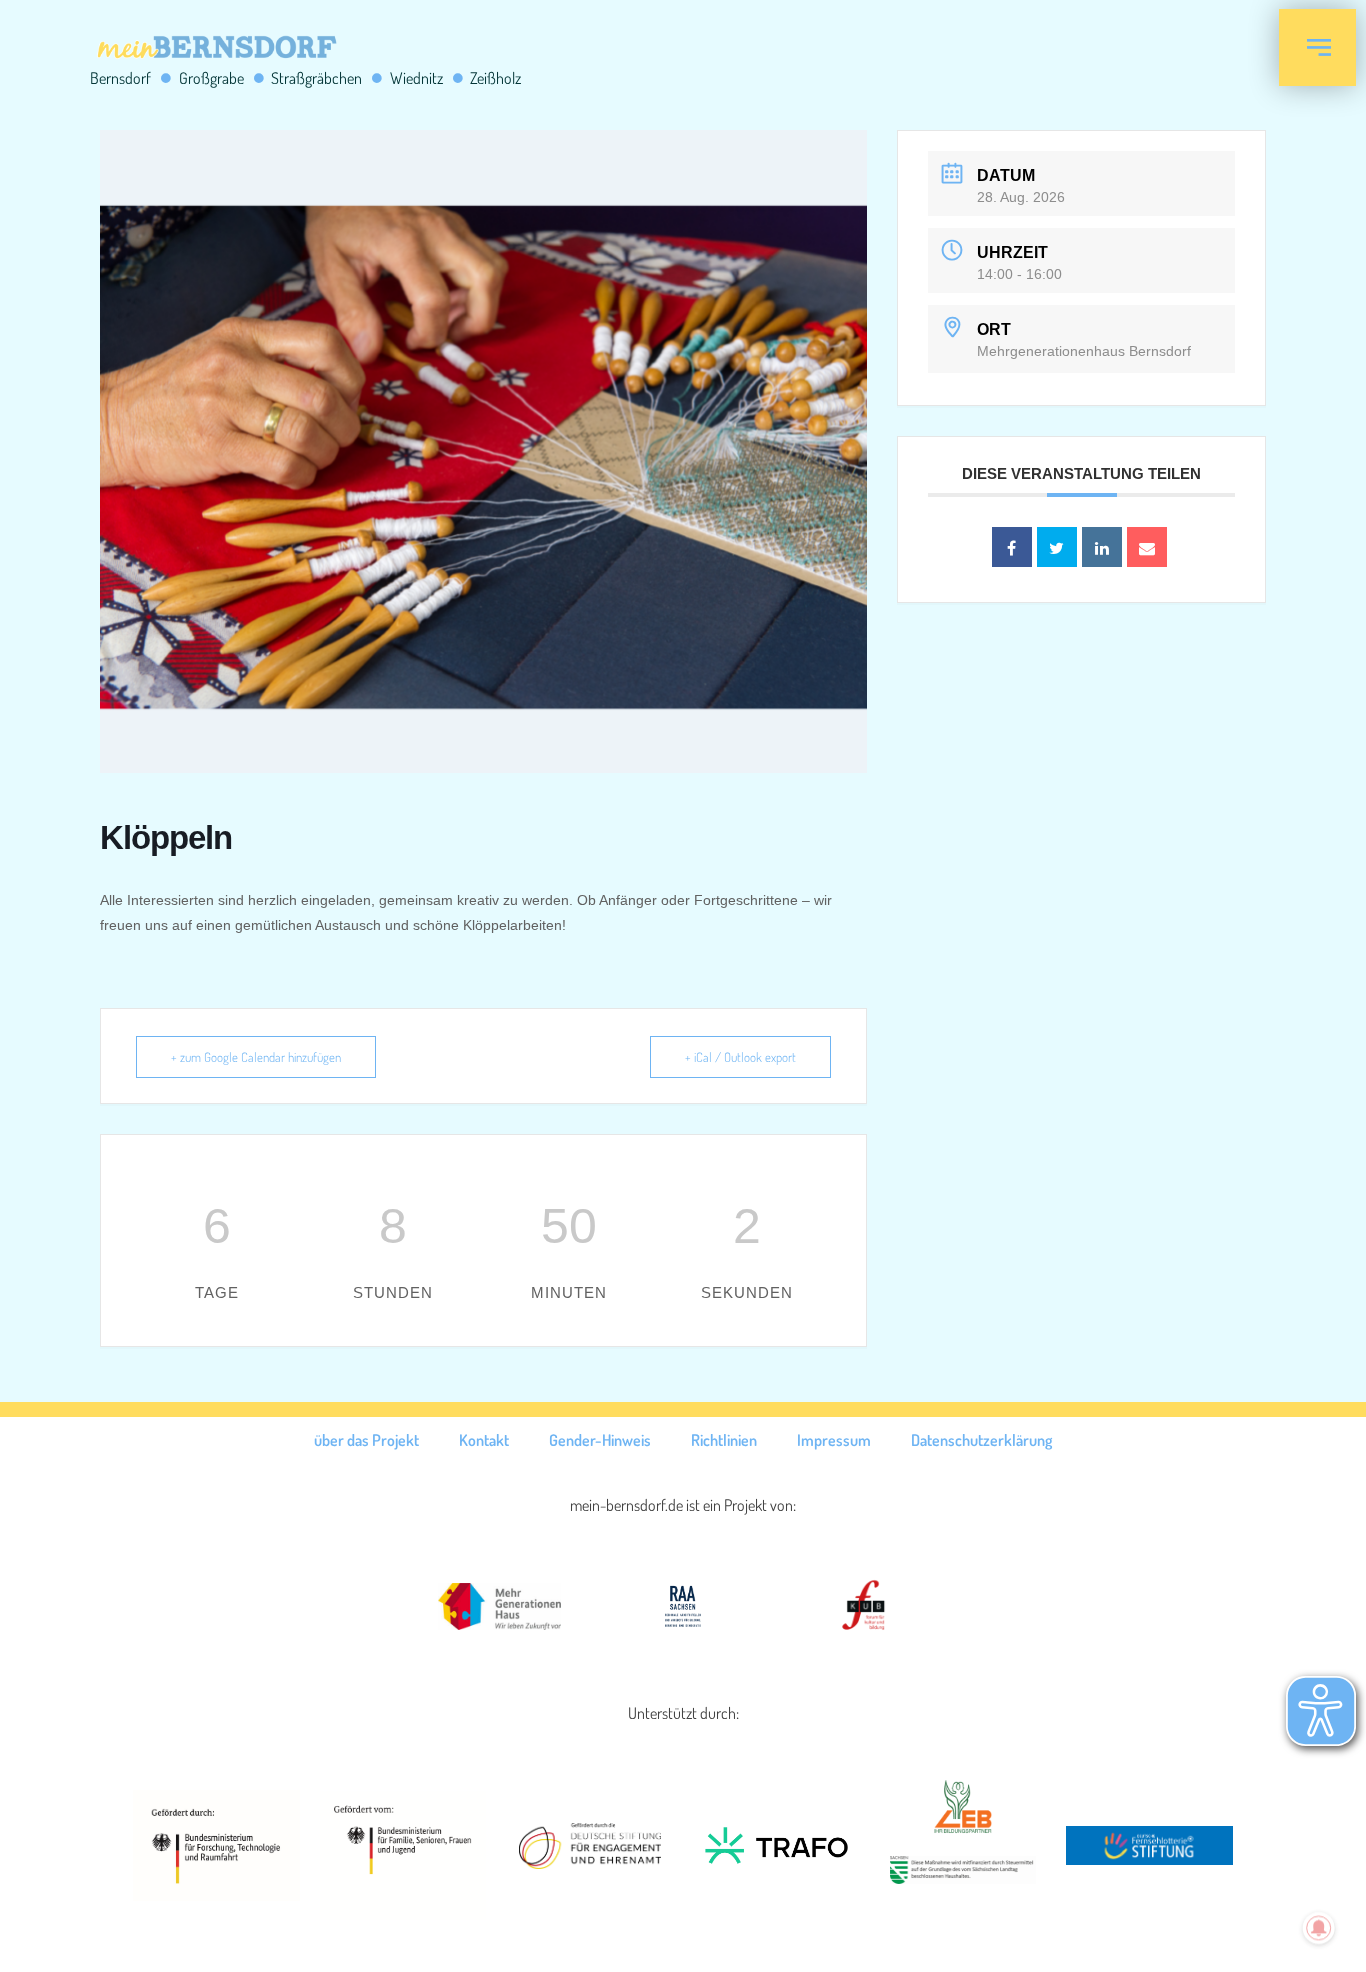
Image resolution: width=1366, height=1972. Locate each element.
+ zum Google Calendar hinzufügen (256, 1057)
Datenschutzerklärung (981, 1440)
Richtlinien (724, 1440)
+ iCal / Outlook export (740, 1057)
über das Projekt (366, 1440)
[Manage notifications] (1319, 1928)
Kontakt (484, 1440)
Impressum (834, 1440)
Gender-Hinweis (600, 1440)
